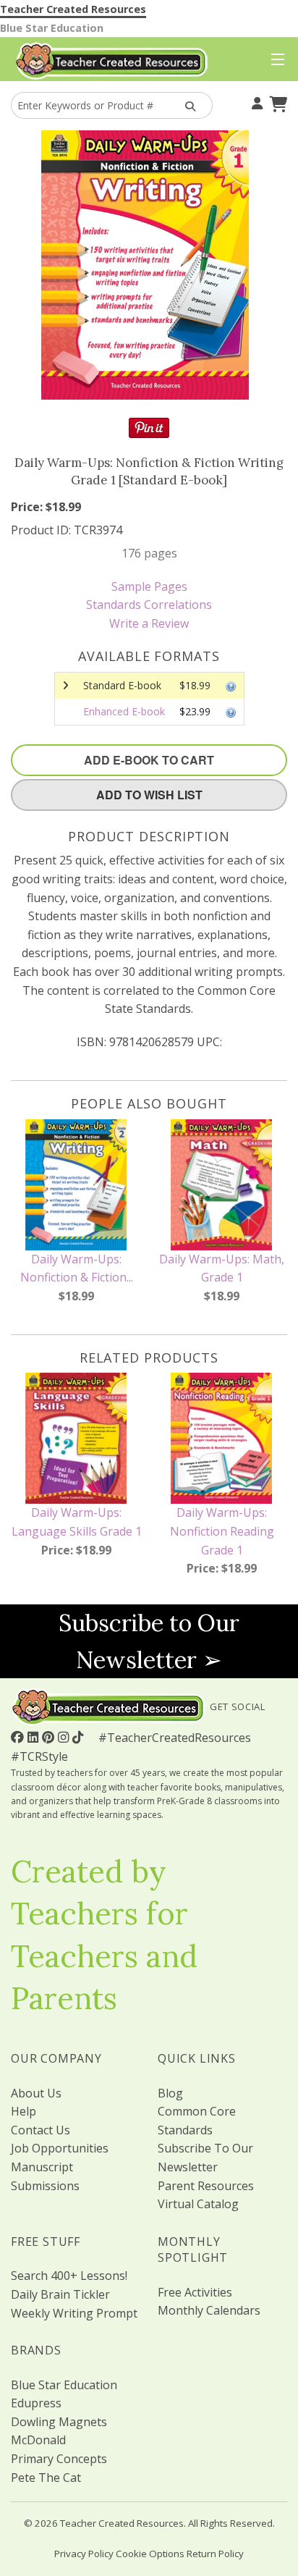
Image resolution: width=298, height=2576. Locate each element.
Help (24, 2111)
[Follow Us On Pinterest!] (50, 1737)
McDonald (38, 2440)
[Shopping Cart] (276, 102)
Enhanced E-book (124, 711)
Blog (170, 2093)
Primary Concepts (59, 2459)
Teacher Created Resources (73, 9)
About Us (36, 2093)
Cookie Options (150, 2554)
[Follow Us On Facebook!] (19, 1737)
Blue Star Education (52, 28)
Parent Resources (206, 2186)
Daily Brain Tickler (60, 2294)
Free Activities (195, 2292)
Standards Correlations (149, 605)
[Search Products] (187, 105)
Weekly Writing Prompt (74, 2313)
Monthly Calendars (209, 2310)
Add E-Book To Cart (149, 760)
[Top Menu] (274, 60)
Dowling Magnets (59, 2422)
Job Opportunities (60, 2148)
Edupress (36, 2403)
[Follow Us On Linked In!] (35, 1737)
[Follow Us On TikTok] (80, 1737)
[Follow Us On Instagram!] (65, 1737)
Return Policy (215, 2554)
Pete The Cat (46, 2478)
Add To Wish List (149, 795)
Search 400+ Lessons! (69, 2276)
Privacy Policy (84, 2554)
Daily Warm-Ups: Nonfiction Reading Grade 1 (222, 1531)
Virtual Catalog (198, 2204)
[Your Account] (255, 102)
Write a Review (149, 623)
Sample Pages (149, 586)
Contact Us (41, 2130)
